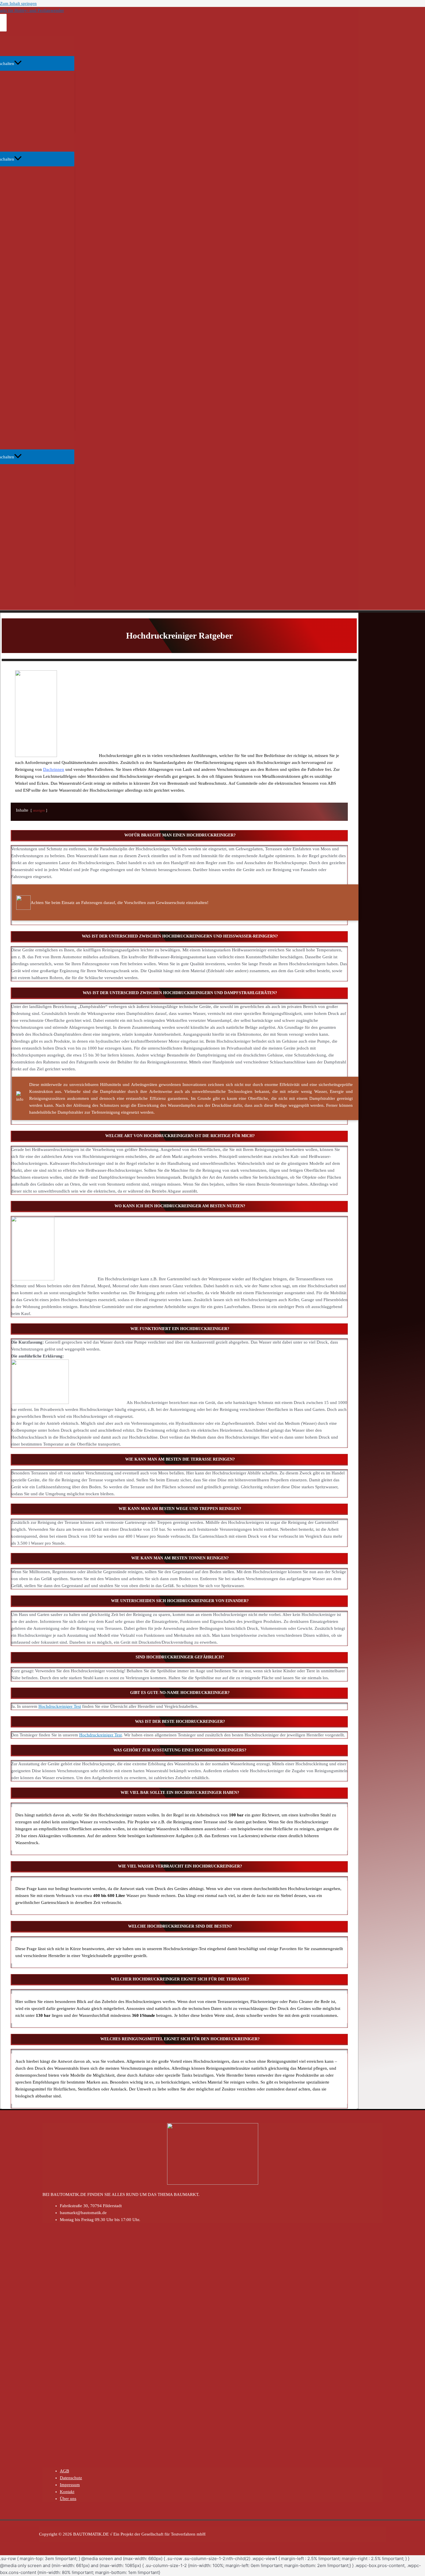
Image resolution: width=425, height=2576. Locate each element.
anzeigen (39, 810)
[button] (179, 836)
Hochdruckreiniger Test (60, 1706)
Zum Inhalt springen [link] (18, 3)
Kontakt (67, 2492)
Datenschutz (71, 2478)
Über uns (68, 2499)
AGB (64, 2471)
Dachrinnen (54, 769)
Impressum (70, 2485)
